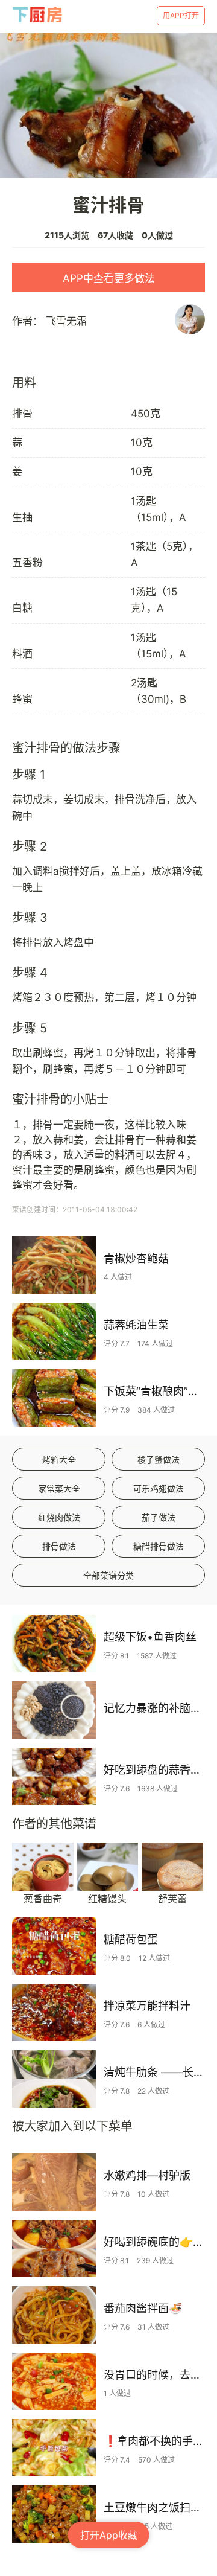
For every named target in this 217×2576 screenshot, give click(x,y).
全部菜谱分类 (108, 1575)
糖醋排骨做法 (159, 1546)
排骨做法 (59, 1546)
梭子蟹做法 (159, 1459)
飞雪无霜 (66, 321)
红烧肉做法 (59, 1517)
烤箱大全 (59, 1459)
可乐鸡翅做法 (159, 1488)
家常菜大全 (59, 1488)
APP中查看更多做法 (109, 278)
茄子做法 (159, 1517)
